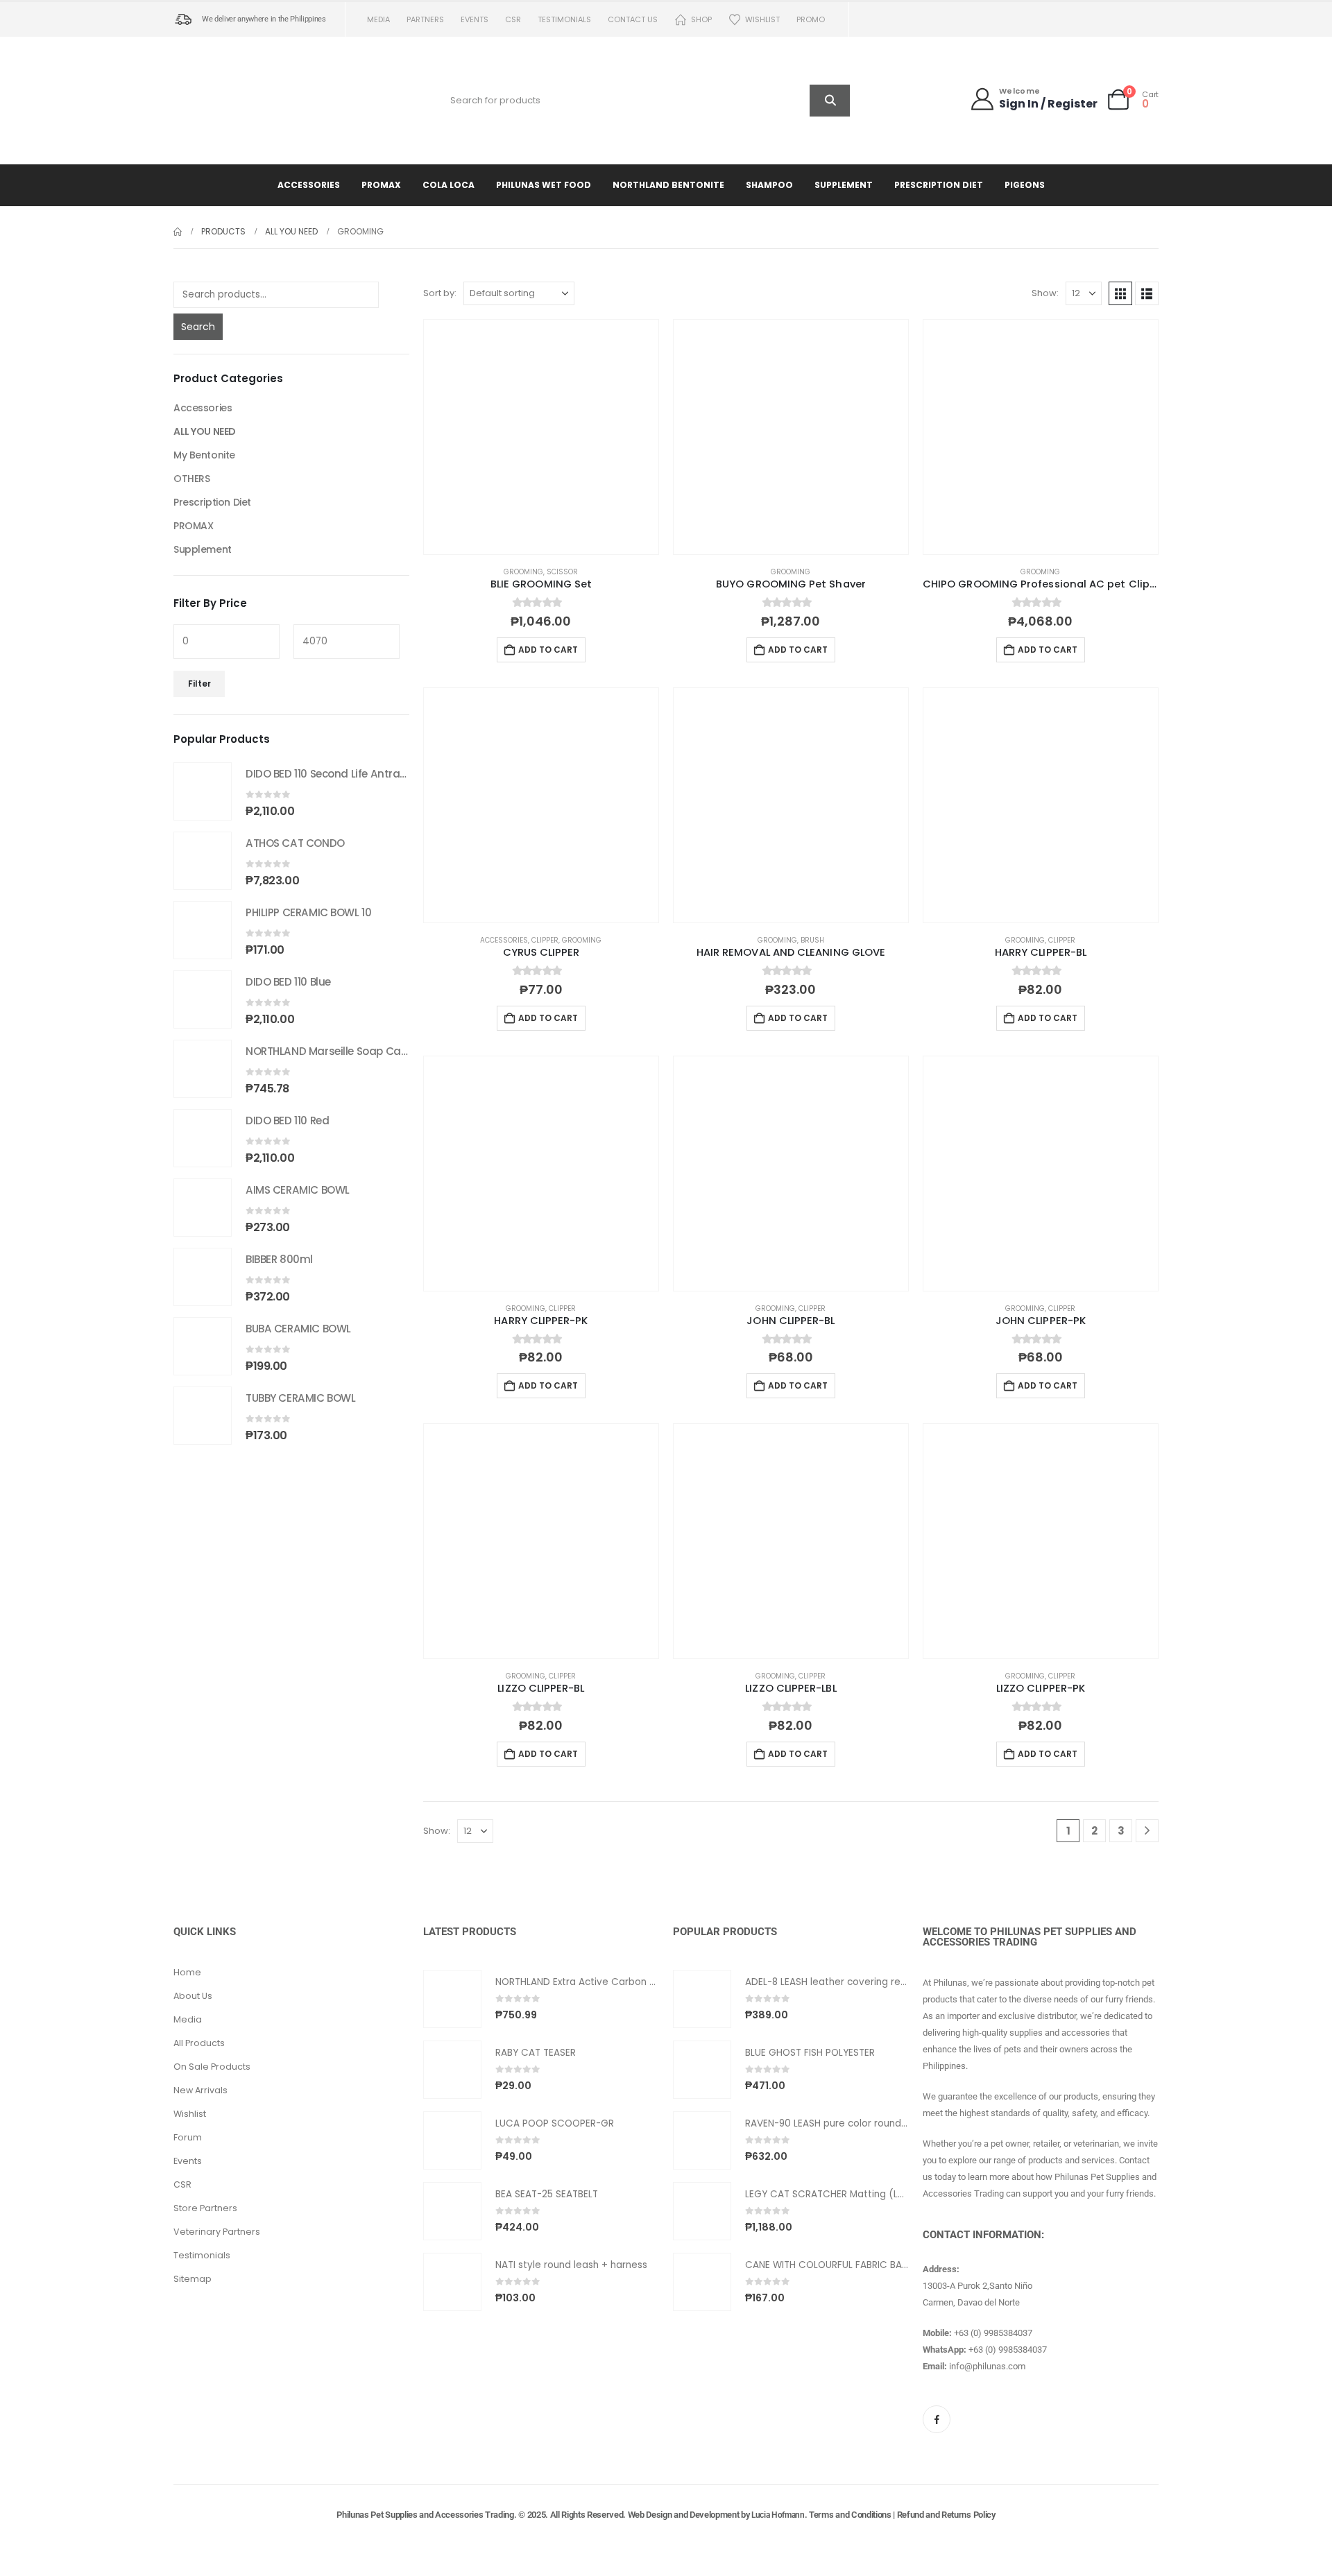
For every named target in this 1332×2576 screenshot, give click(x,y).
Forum (188, 2137)
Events (475, 19)
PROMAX (381, 185)
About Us (193, 1996)
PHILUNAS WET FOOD (544, 185)
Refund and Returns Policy (946, 2515)
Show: (1045, 293)
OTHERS (191, 479)
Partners (425, 19)
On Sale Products (212, 2067)
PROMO (811, 19)
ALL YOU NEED (205, 431)
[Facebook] (937, 2419)
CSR (513, 19)
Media (378, 19)
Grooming (523, 572)
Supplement (844, 185)
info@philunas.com (987, 2366)
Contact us (633, 19)
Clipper (545, 940)
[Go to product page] (541, 437)
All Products (199, 2043)
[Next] (1147, 1831)
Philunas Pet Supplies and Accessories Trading (425, 2515)
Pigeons (1025, 185)
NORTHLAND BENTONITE (668, 185)
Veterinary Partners (217, 2232)
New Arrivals (200, 2090)
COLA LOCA (449, 185)
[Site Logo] (260, 100)
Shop (701, 19)
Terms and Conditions (850, 2515)
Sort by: (440, 293)
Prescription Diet (939, 185)
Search (198, 327)
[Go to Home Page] (178, 232)
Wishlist (762, 19)
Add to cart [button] (548, 650)
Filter (199, 684)
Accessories (309, 185)
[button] (1120, 293)
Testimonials (564, 19)
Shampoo (769, 185)
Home (187, 1972)
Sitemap (193, 2279)
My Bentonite (204, 455)
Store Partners (205, 2208)
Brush (812, 940)
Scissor (562, 572)
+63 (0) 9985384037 (993, 2333)
